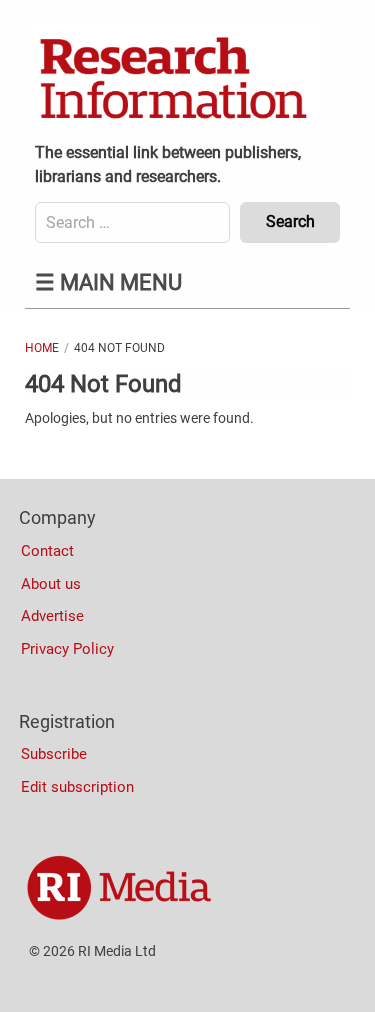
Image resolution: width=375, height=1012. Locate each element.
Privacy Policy (67, 649)
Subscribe (54, 754)
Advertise (52, 616)
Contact (47, 551)
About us (51, 584)
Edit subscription (77, 787)
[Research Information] (175, 80)
